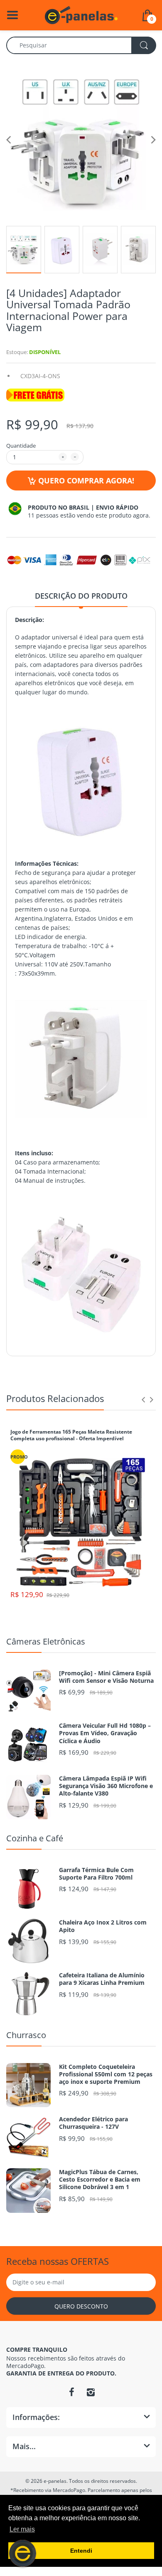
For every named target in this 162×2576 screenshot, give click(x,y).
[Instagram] (91, 2392)
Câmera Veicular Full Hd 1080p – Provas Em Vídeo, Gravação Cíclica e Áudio (105, 1733)
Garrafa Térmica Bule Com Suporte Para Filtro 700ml (96, 1874)
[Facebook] (71, 2392)
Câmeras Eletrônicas (46, 1641)
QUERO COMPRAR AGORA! (86, 481)
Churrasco (26, 2035)
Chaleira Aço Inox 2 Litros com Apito (103, 1926)
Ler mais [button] (22, 2529)
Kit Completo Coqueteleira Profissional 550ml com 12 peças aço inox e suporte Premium (106, 2074)
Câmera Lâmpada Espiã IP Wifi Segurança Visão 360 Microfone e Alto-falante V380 (106, 1786)
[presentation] (143, 1399)
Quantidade (21, 446)
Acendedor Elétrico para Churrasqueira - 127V (93, 2123)
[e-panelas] (81, 14)
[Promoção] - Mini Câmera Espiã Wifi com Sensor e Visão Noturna (106, 1677)
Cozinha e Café (35, 1838)
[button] (23, 2553)
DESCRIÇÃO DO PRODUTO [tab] (81, 596)
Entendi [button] (81, 2551)
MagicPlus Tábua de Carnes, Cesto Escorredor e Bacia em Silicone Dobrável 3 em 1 (100, 2180)
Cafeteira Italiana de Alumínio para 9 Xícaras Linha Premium (102, 1979)
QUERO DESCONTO (81, 2306)
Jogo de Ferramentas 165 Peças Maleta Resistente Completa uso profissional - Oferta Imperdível (71, 1435)
